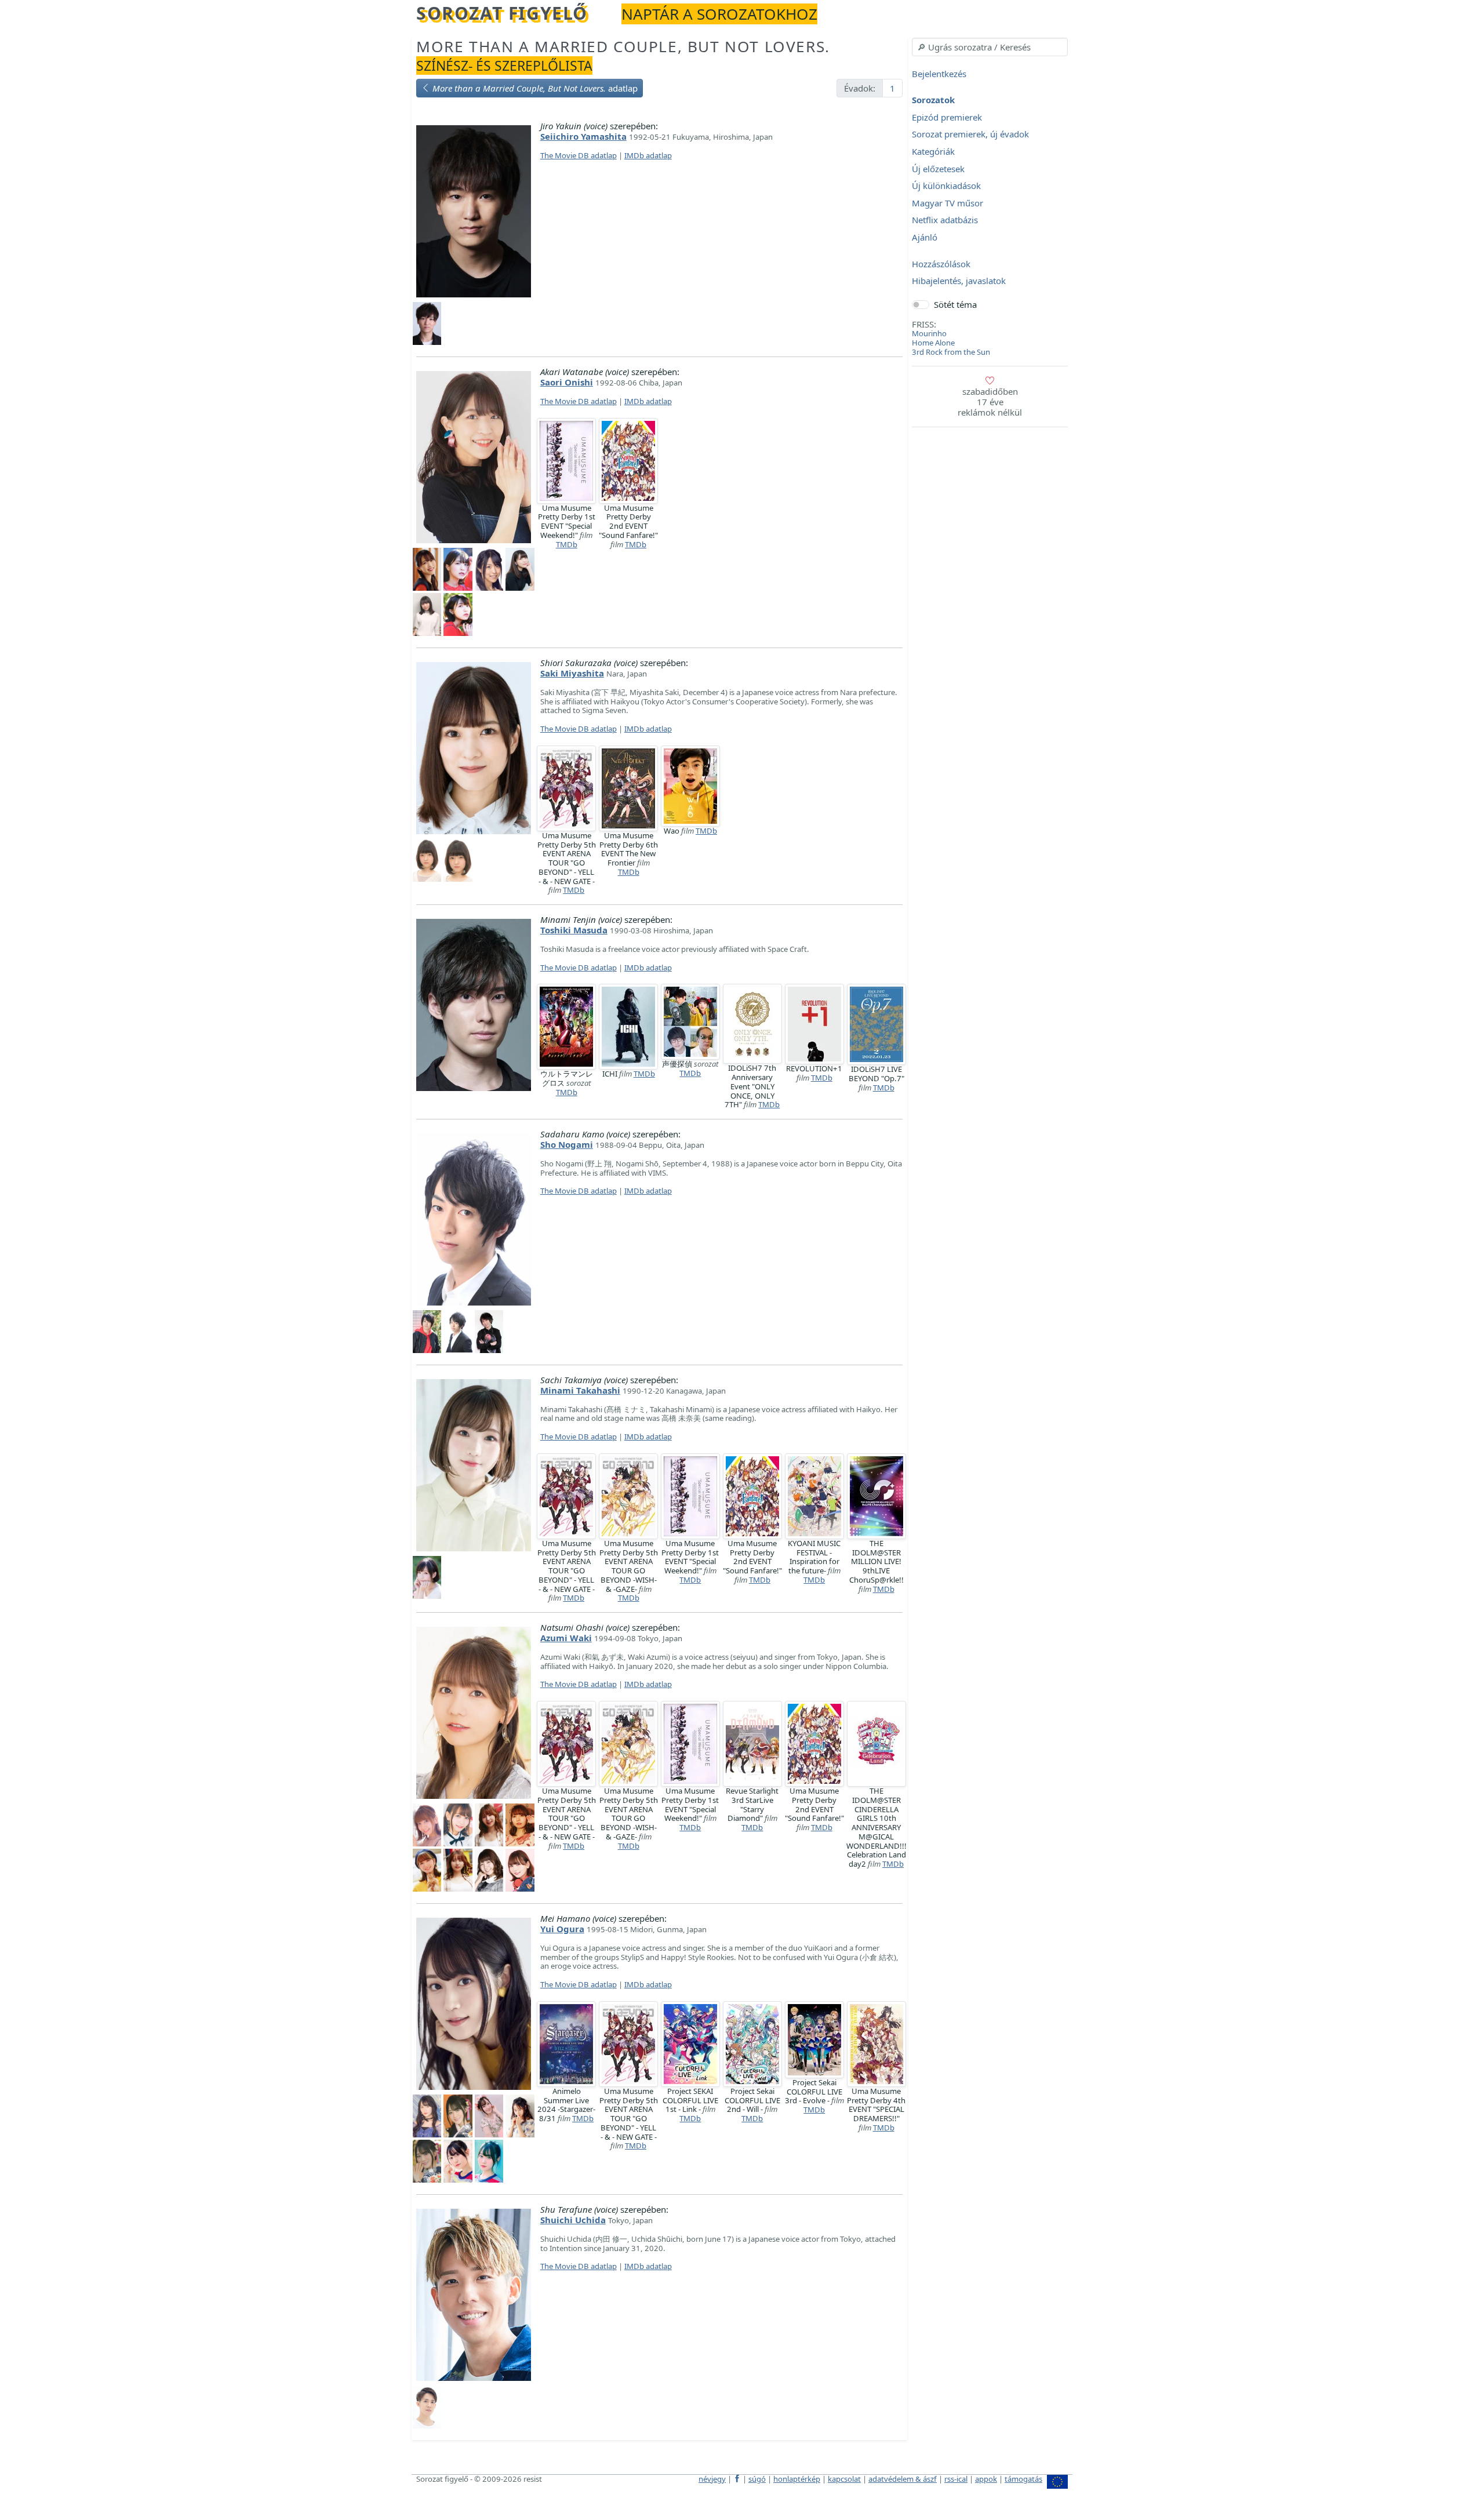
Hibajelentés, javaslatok (959, 281)
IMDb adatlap (648, 155)
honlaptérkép (797, 2479)
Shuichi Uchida (573, 2220)
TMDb (567, 544)
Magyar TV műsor (947, 203)
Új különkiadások (946, 186)
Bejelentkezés (939, 74)
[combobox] (990, 47)
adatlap (535, 88)
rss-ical (956, 2479)
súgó (757, 2479)
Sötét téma (955, 304)
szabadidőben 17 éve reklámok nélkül (990, 402)
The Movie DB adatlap (579, 155)
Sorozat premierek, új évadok (970, 134)
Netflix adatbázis (945, 220)
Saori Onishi (567, 382)
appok (986, 2479)
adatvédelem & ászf (903, 2479)
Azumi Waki (566, 1638)
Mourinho (929, 333)
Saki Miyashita (572, 673)
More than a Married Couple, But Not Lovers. (623, 46)
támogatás (1023, 2479)
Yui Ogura (562, 1929)
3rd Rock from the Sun (951, 352)
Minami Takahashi (580, 1390)
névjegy (712, 2479)
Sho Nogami (567, 1144)
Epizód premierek (947, 117)
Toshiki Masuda (574, 930)
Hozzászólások (941, 264)
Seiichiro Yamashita (583, 136)
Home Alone (933, 343)
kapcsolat (844, 2479)
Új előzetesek (938, 169)
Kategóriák (933, 151)
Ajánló (925, 237)
